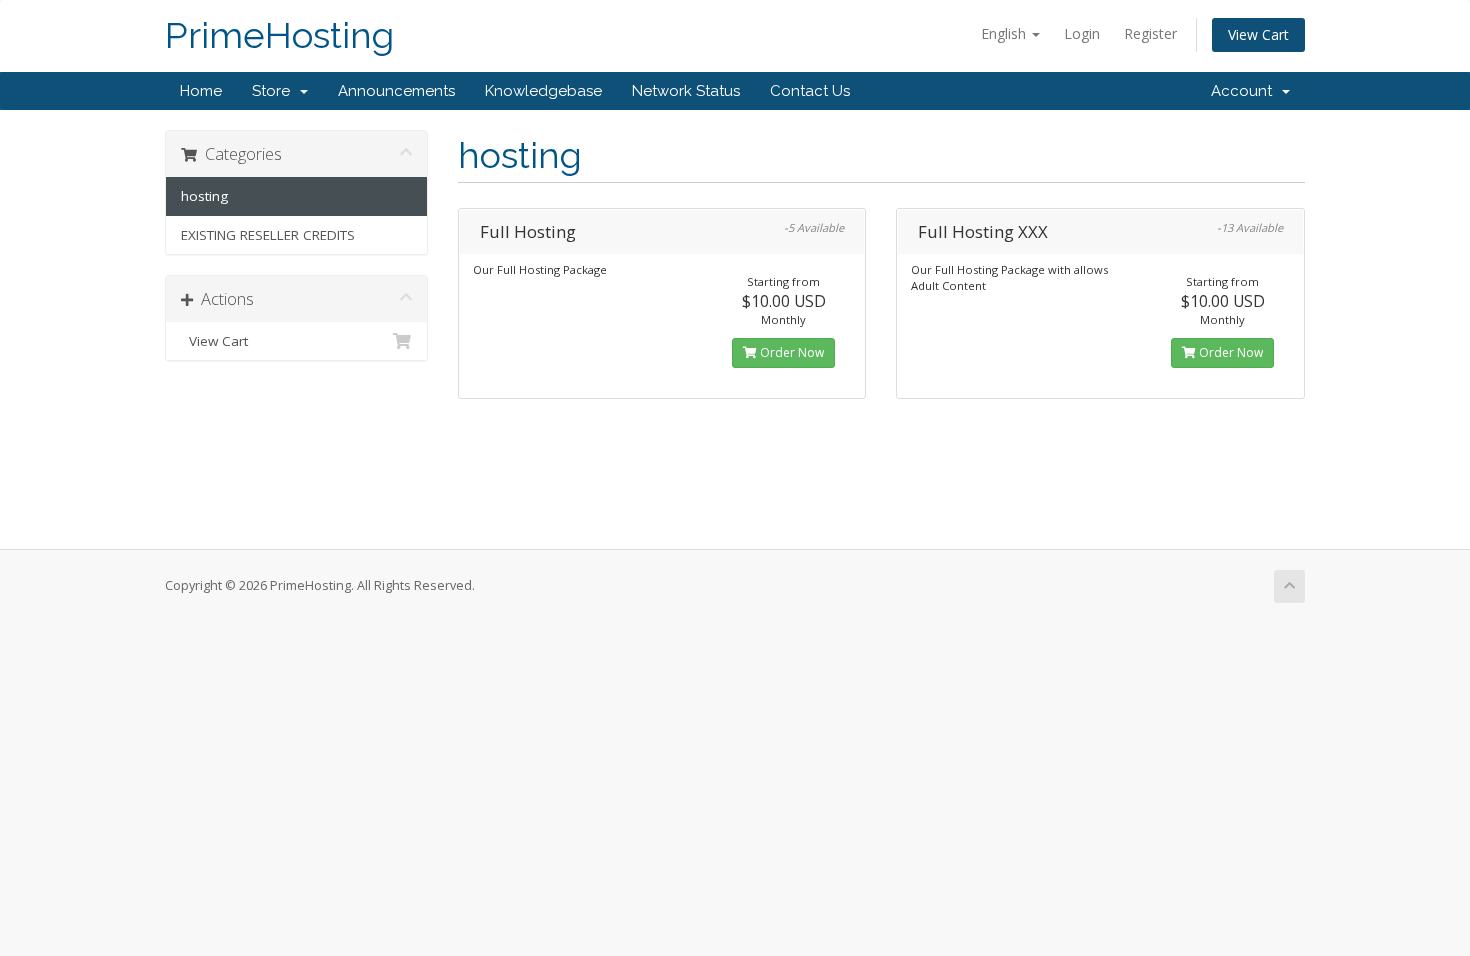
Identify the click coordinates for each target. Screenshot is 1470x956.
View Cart (1258, 34)
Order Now (790, 352)
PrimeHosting (279, 35)
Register (1150, 33)
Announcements (396, 91)
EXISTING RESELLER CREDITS (268, 235)
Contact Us (810, 91)
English (1005, 33)
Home (201, 91)
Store (275, 91)
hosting (204, 196)
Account (1245, 91)
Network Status (686, 91)
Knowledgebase (543, 91)
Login (1082, 33)
